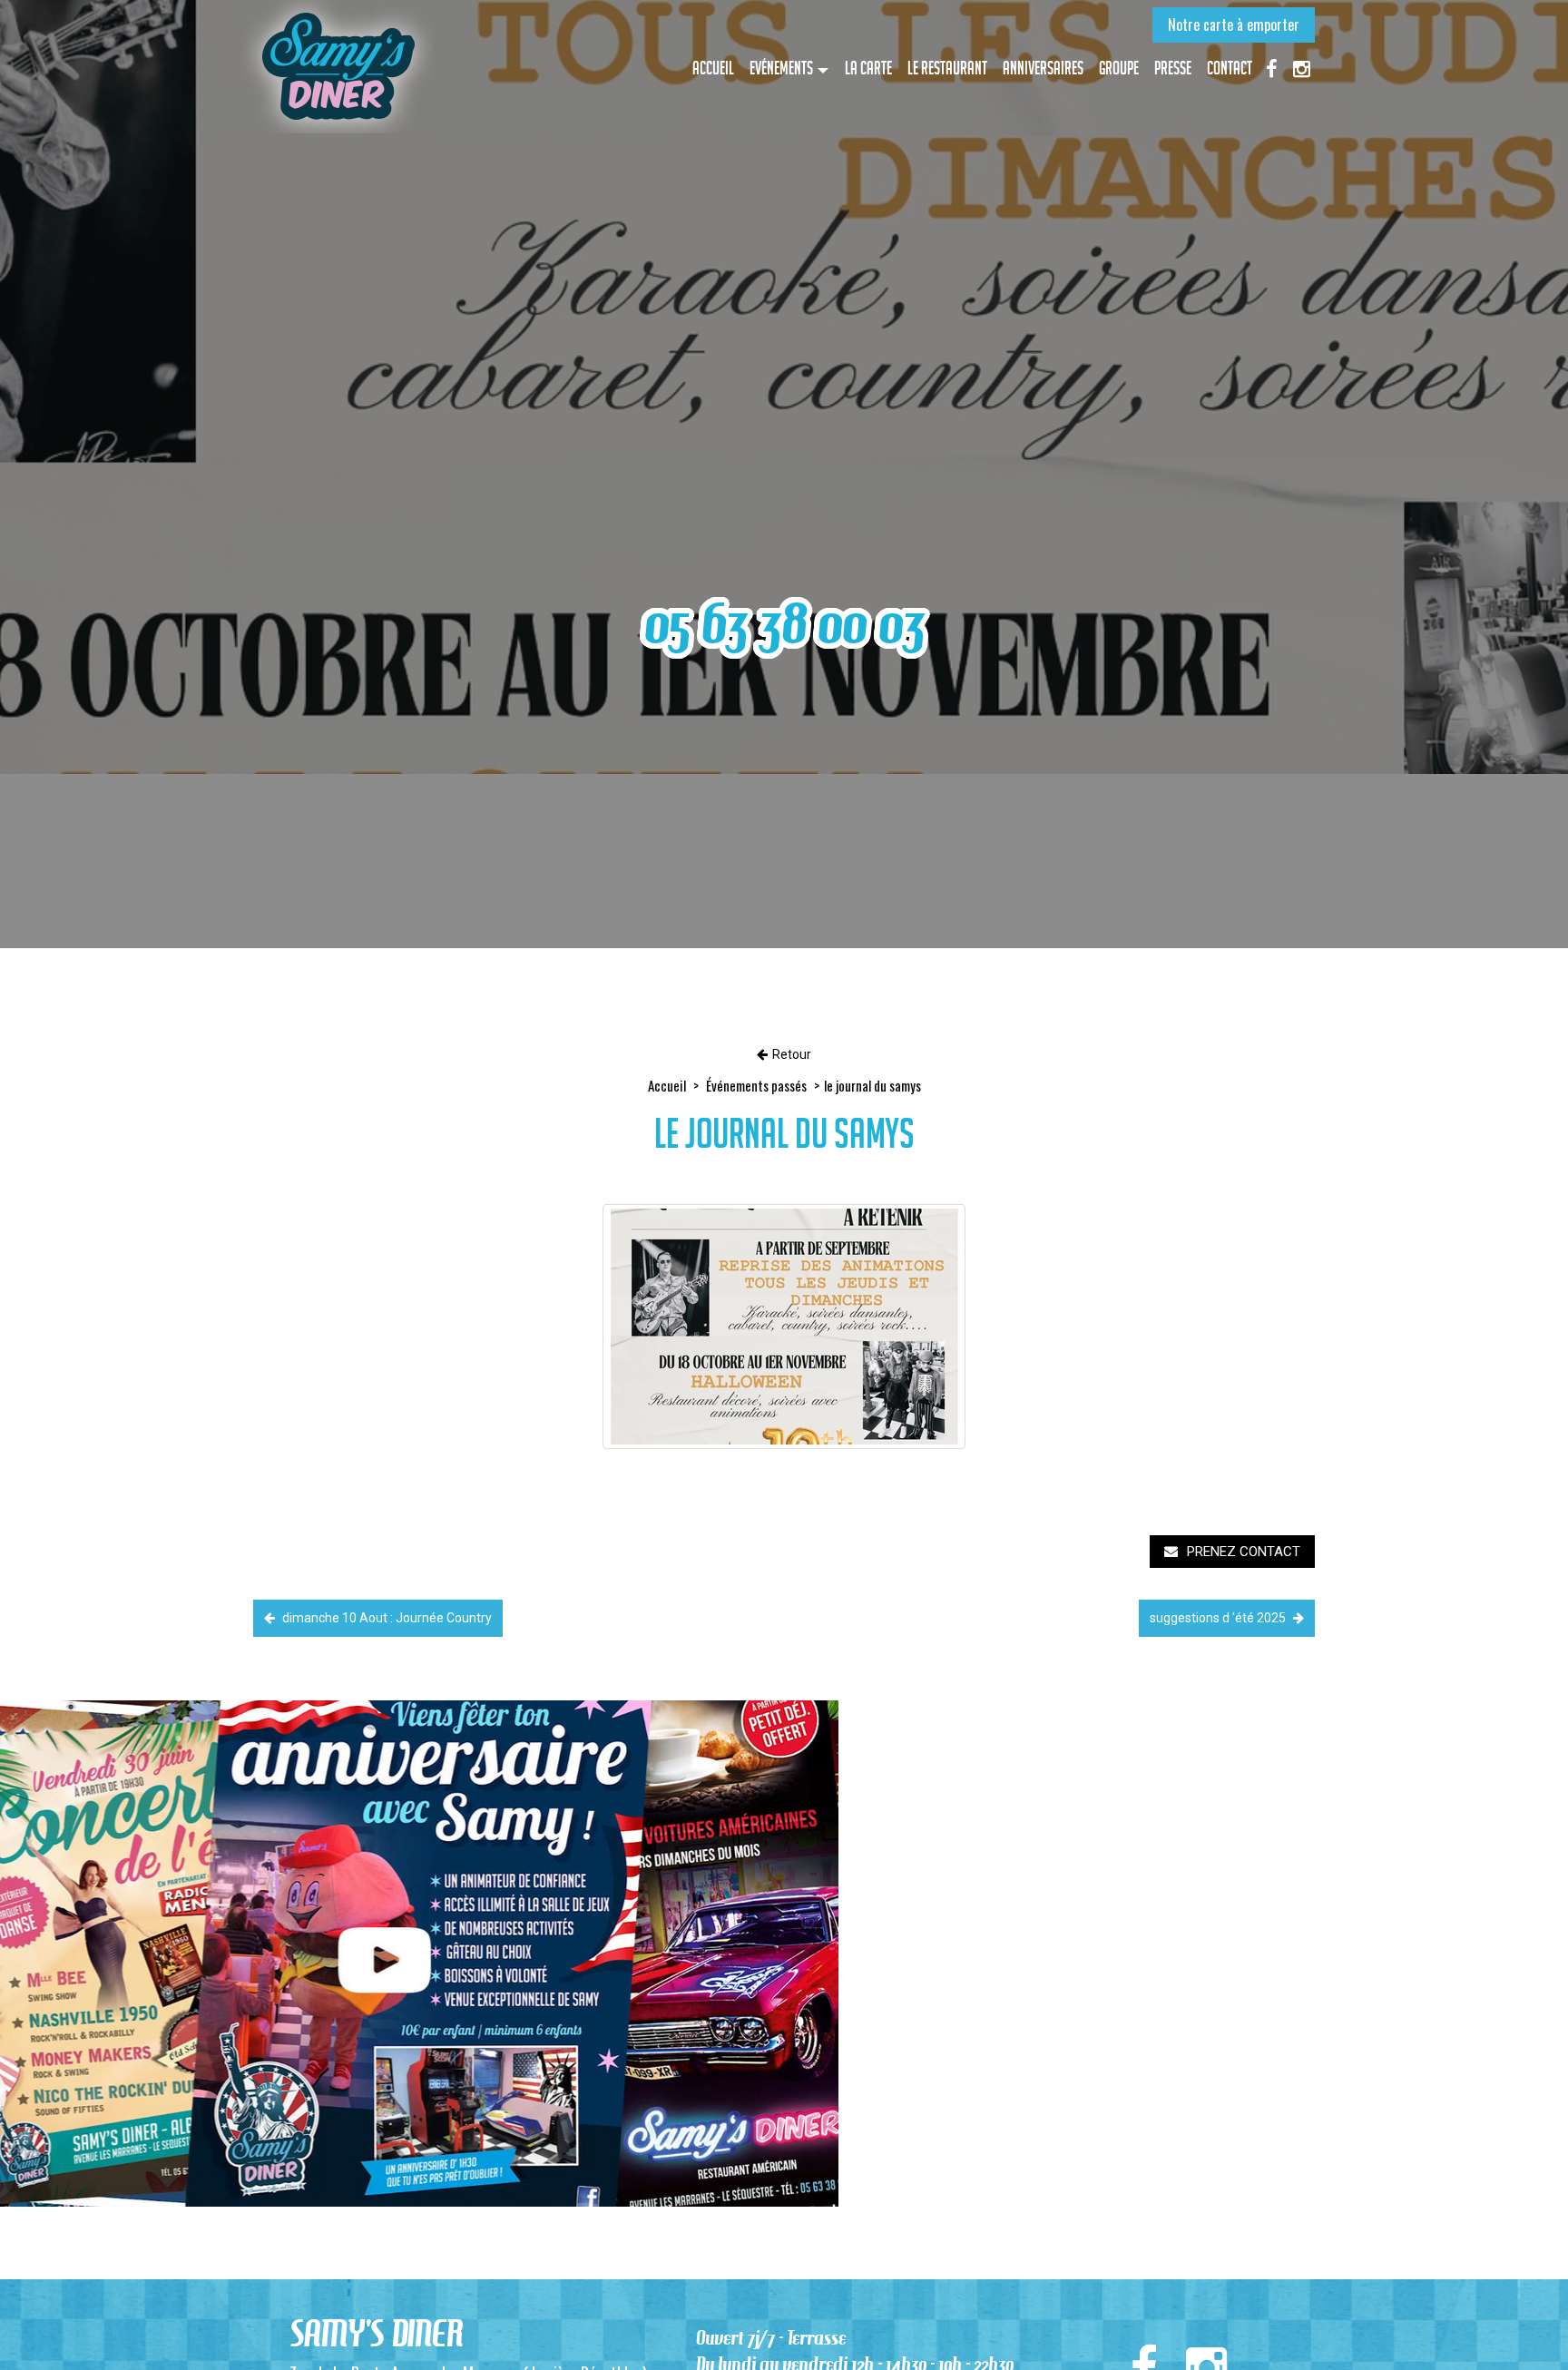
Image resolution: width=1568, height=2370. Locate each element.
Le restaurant (947, 68)
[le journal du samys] (784, 1327)
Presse (1173, 68)
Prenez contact (1244, 1552)
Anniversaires (1043, 68)
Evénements (781, 68)
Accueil (713, 68)
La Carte (868, 68)
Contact (1230, 68)
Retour (792, 1054)
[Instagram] (1301, 67)
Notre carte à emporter (1234, 24)
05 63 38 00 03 (784, 624)
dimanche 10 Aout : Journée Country (386, 1618)
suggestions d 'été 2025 (1219, 1618)
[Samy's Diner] (337, 67)
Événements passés (756, 1085)
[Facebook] (1271, 67)
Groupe (1119, 68)
